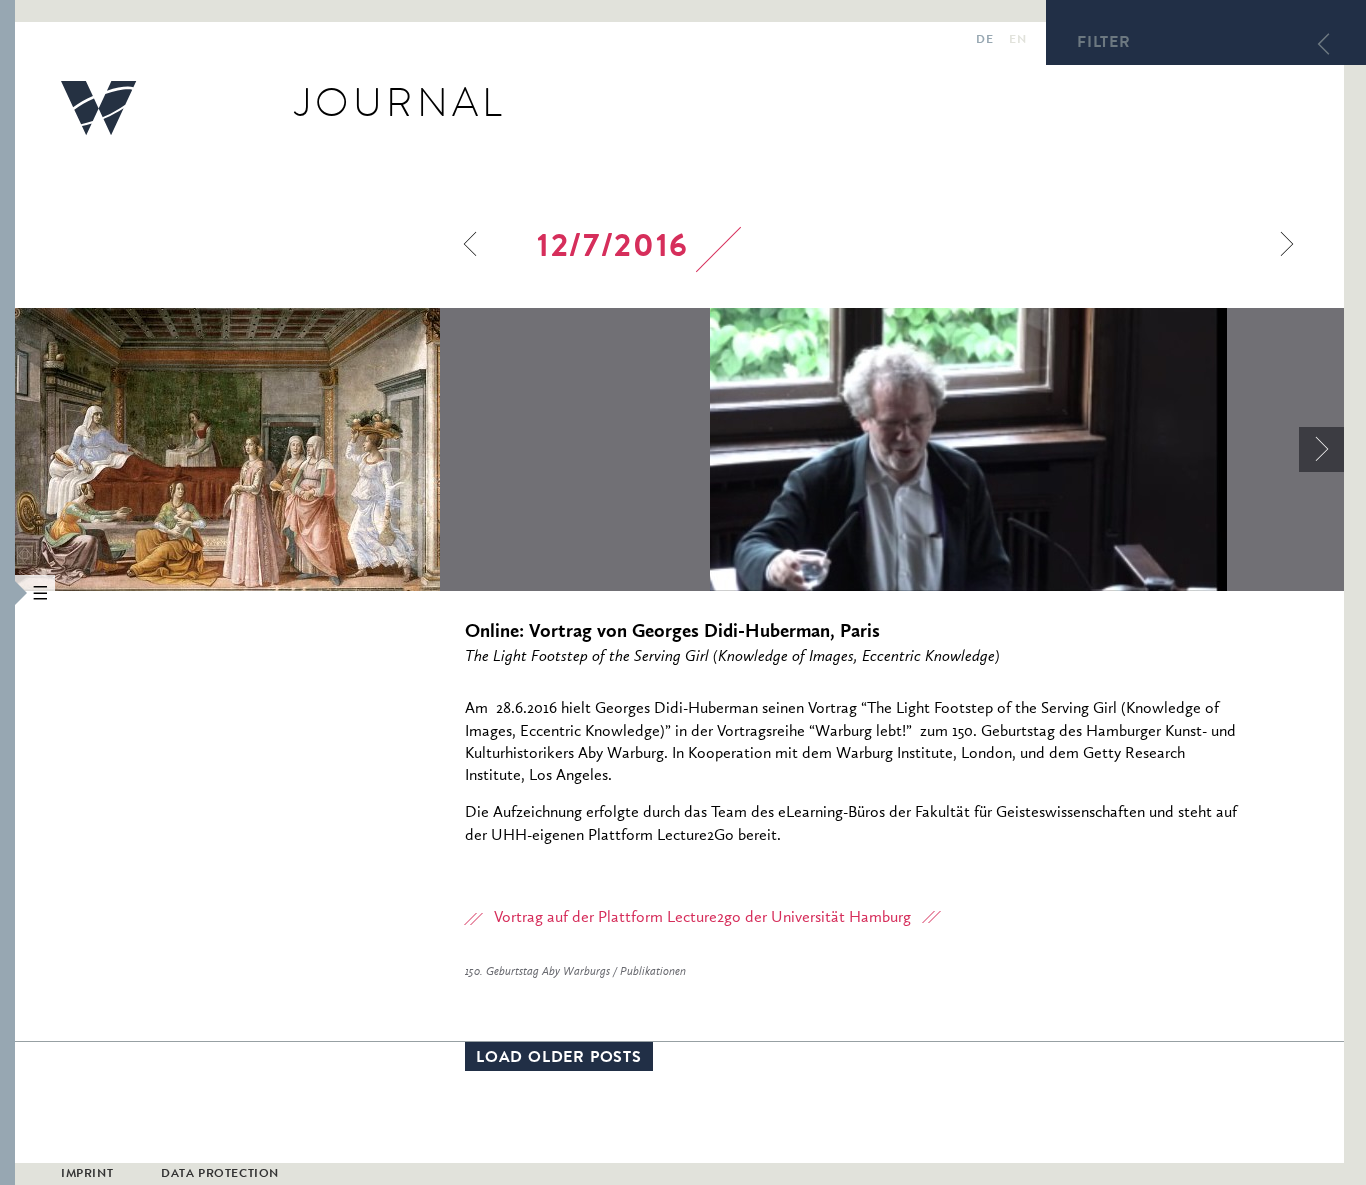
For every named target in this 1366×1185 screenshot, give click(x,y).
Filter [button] (1104, 44)
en (1017, 41)
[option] (362, 449)
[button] (7, 592)
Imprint (87, 1175)
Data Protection (220, 1175)
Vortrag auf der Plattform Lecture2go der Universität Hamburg (702, 918)
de (984, 41)
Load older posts (559, 1059)
